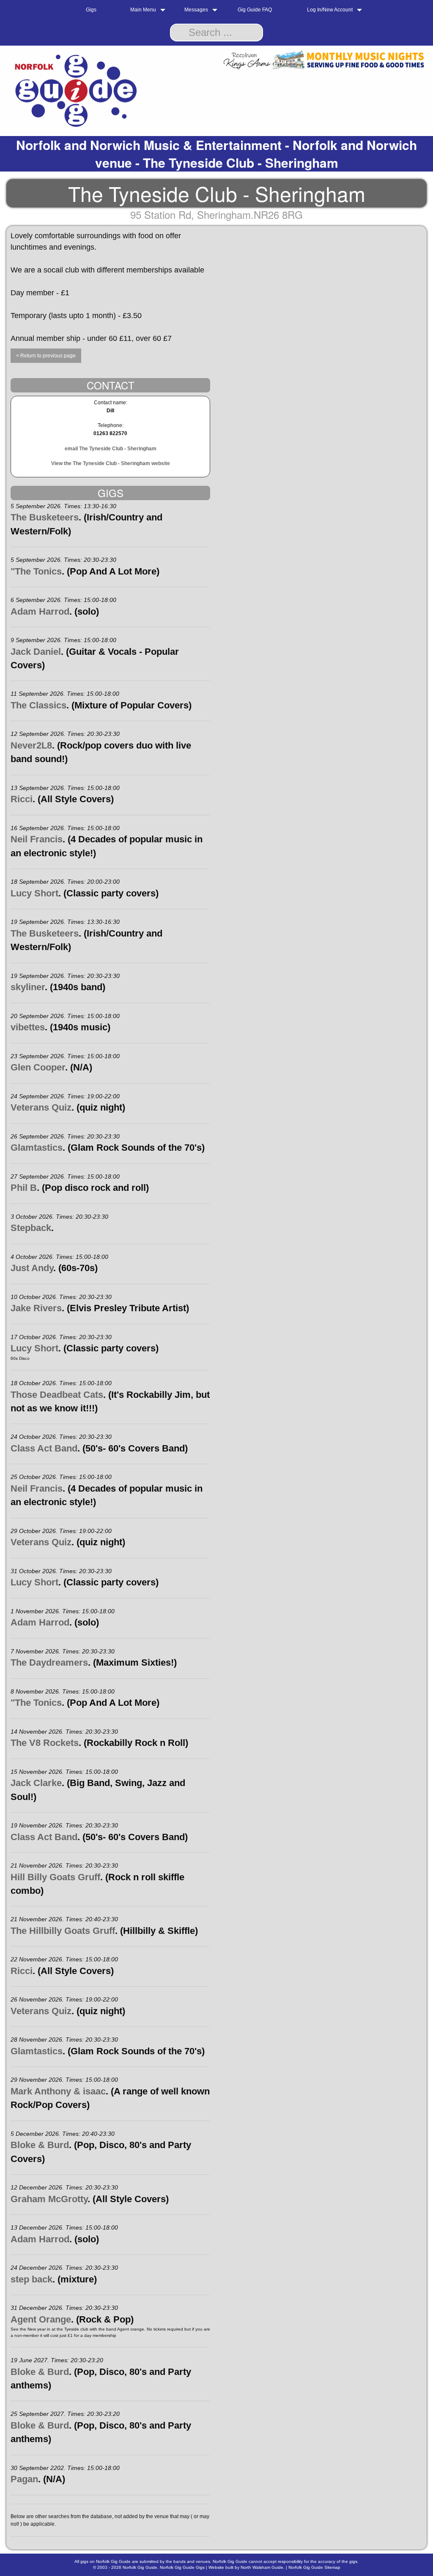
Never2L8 (31, 745)
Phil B (24, 1188)
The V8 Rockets (45, 1743)
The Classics (38, 705)
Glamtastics (37, 1148)
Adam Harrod (40, 611)
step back (32, 2279)
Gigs (91, 10)
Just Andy (32, 1268)
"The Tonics (36, 571)
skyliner (28, 987)
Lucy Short (34, 893)
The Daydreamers (49, 1662)
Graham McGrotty (49, 2199)
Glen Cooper (38, 1067)
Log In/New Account (330, 10)
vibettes (28, 1027)
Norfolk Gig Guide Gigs (182, 2567)
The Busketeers (45, 517)
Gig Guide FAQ (255, 10)
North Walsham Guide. (263, 2567)
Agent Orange (41, 2319)
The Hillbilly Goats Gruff (63, 1931)
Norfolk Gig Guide (140, 2567)
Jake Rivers (36, 1308)
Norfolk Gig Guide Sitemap (314, 2567)
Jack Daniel (36, 652)
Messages (196, 10)
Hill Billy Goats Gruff (55, 1877)
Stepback (31, 1228)
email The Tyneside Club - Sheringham (111, 449)
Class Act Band (44, 1448)
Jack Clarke (36, 1783)
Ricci (22, 799)
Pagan (24, 2479)
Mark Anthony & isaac (58, 2091)
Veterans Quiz (41, 1107)
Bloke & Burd (40, 2145)
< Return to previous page (46, 356)
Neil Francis (37, 839)
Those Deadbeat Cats (57, 1395)
